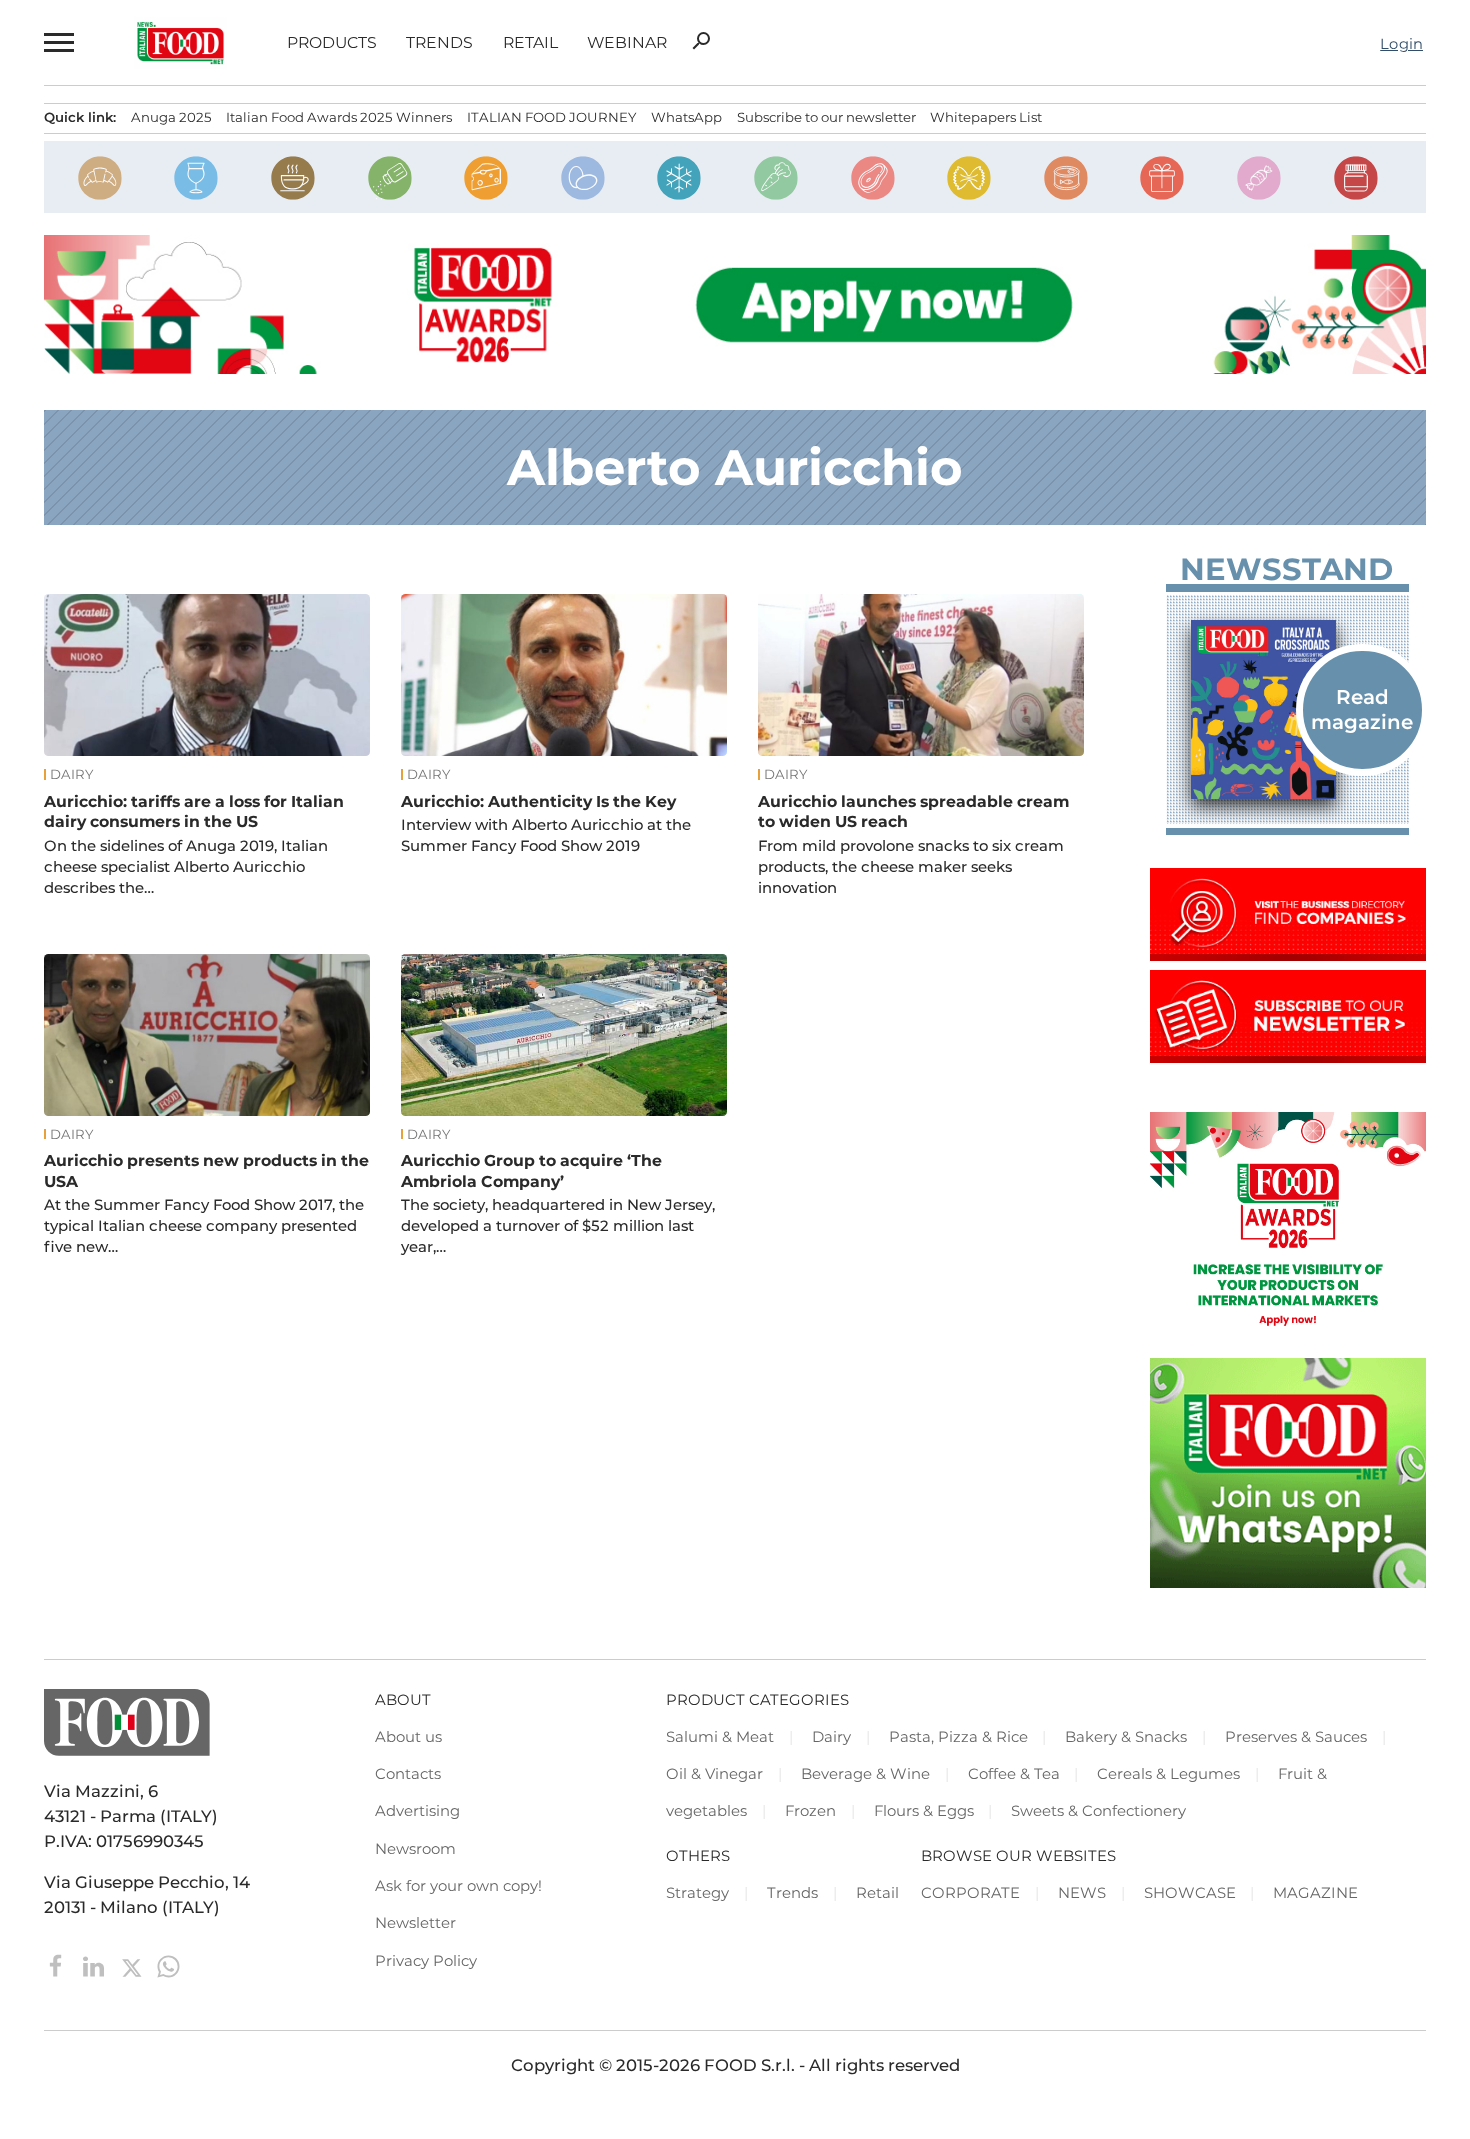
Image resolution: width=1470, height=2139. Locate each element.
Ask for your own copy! (458, 1886)
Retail (530, 43)
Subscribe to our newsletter (826, 117)
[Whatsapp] (168, 1965)
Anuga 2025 (171, 117)
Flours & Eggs (924, 1811)
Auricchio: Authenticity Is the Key (538, 801)
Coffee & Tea (1014, 1774)
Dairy (71, 774)
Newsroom (415, 1849)
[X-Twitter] (133, 1965)
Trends (439, 43)
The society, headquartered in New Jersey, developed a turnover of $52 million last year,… (558, 1226)
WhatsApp (686, 117)
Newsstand (1286, 569)
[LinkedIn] (95, 1965)
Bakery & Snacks (1126, 1737)
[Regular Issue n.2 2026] (1288, 709)
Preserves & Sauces (1296, 1737)
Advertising (417, 1811)
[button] (58, 42)
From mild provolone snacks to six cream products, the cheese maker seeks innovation (911, 867)
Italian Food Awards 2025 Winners (339, 117)
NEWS (1082, 1893)
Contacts (408, 1774)
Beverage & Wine (865, 1774)
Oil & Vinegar (714, 1774)
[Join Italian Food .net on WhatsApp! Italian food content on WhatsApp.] (1288, 1582)
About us (408, 1737)
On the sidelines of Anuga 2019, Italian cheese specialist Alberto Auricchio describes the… (186, 867)
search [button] (701, 41)
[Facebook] (58, 1965)
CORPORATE (970, 1893)
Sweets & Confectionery (1098, 1811)
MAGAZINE (1315, 1893)
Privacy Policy (426, 1961)
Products (332, 43)
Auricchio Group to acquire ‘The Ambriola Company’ (531, 1170)
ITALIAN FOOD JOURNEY (551, 117)
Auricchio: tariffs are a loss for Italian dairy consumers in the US (194, 811)
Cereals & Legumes (1168, 1774)
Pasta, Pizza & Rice (958, 1737)
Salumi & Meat (720, 1737)
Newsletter (415, 1923)
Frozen (810, 1811)
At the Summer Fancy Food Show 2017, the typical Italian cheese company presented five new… (204, 1226)
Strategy (697, 1893)
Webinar (627, 43)
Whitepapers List (986, 117)
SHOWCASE (1190, 1893)
